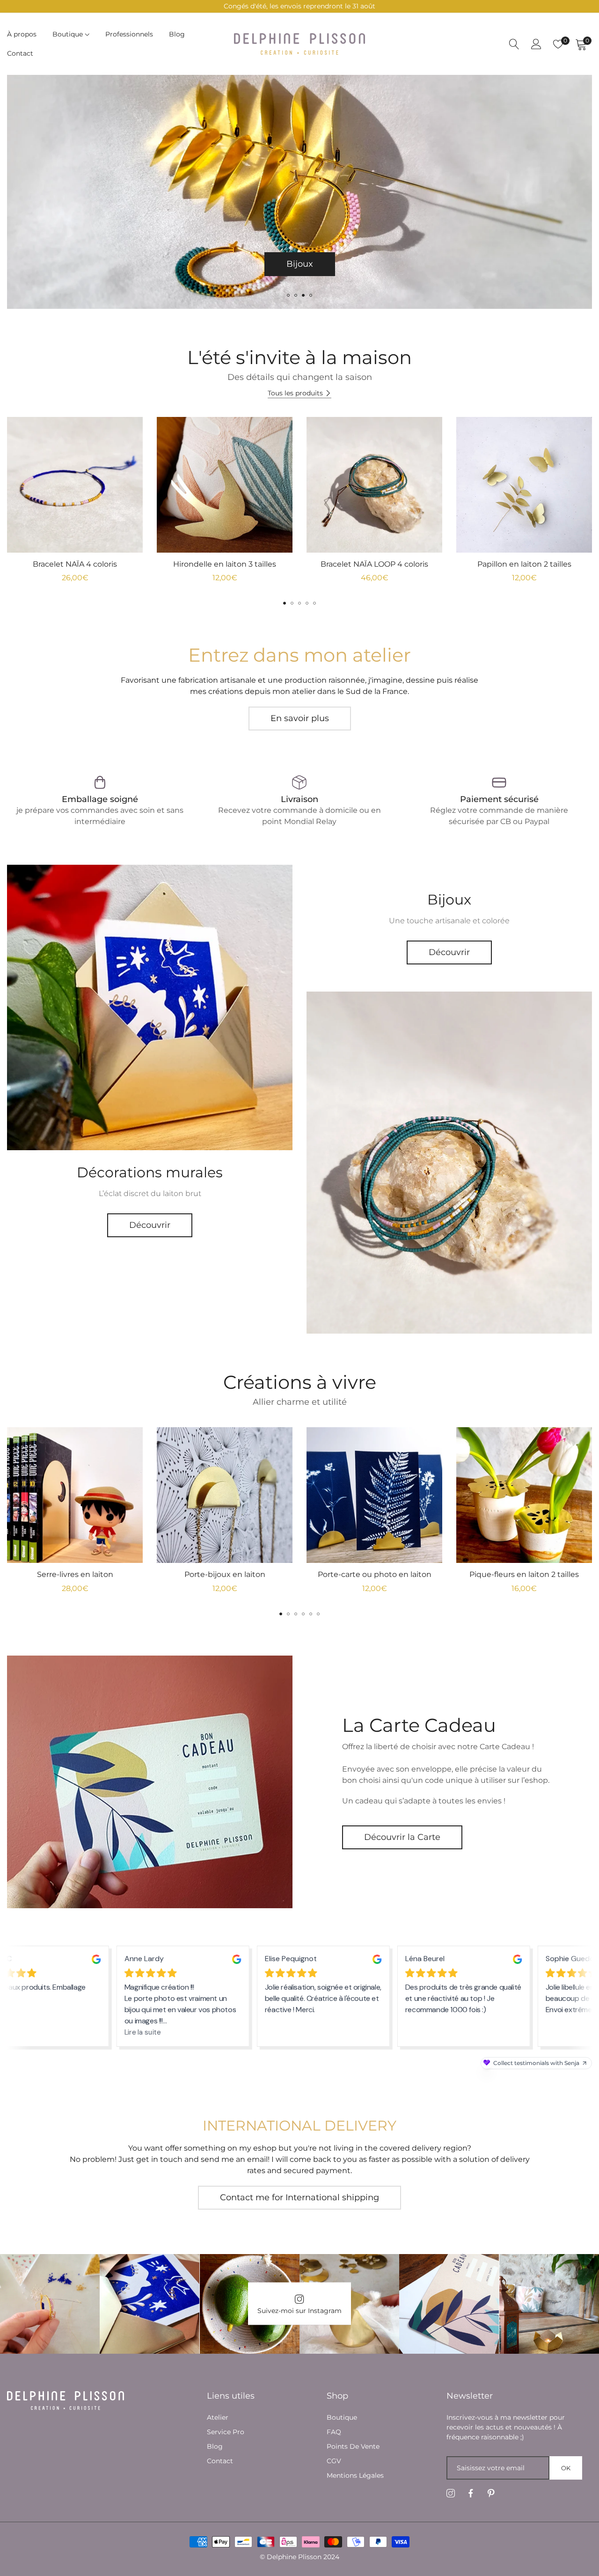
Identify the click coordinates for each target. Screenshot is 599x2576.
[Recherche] (514, 44)
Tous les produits (295, 393)
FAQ (334, 2432)
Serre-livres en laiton (75, 1574)
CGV (334, 2461)
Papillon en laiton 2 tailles (524, 564)
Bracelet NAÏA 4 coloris (75, 564)
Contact (220, 2461)
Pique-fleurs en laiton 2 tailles (524, 1574)
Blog (215, 2446)
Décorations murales (299, 264)
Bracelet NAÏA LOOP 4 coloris (374, 564)
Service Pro (226, 2432)
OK (566, 2468)
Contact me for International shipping (299, 2197)
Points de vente (353, 2446)
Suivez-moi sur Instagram (299, 2311)
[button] (288, 295)
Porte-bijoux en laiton (225, 1574)
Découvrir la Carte (402, 1837)
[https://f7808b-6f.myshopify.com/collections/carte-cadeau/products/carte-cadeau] (150, 1782)
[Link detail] (150, 1007)
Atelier (218, 2417)
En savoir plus (300, 718)
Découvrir (150, 1225)
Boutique (342, 2417)
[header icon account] (536, 44)
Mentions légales (355, 2475)
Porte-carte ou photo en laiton (375, 1574)
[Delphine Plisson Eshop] (299, 44)
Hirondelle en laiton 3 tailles (225, 564)
